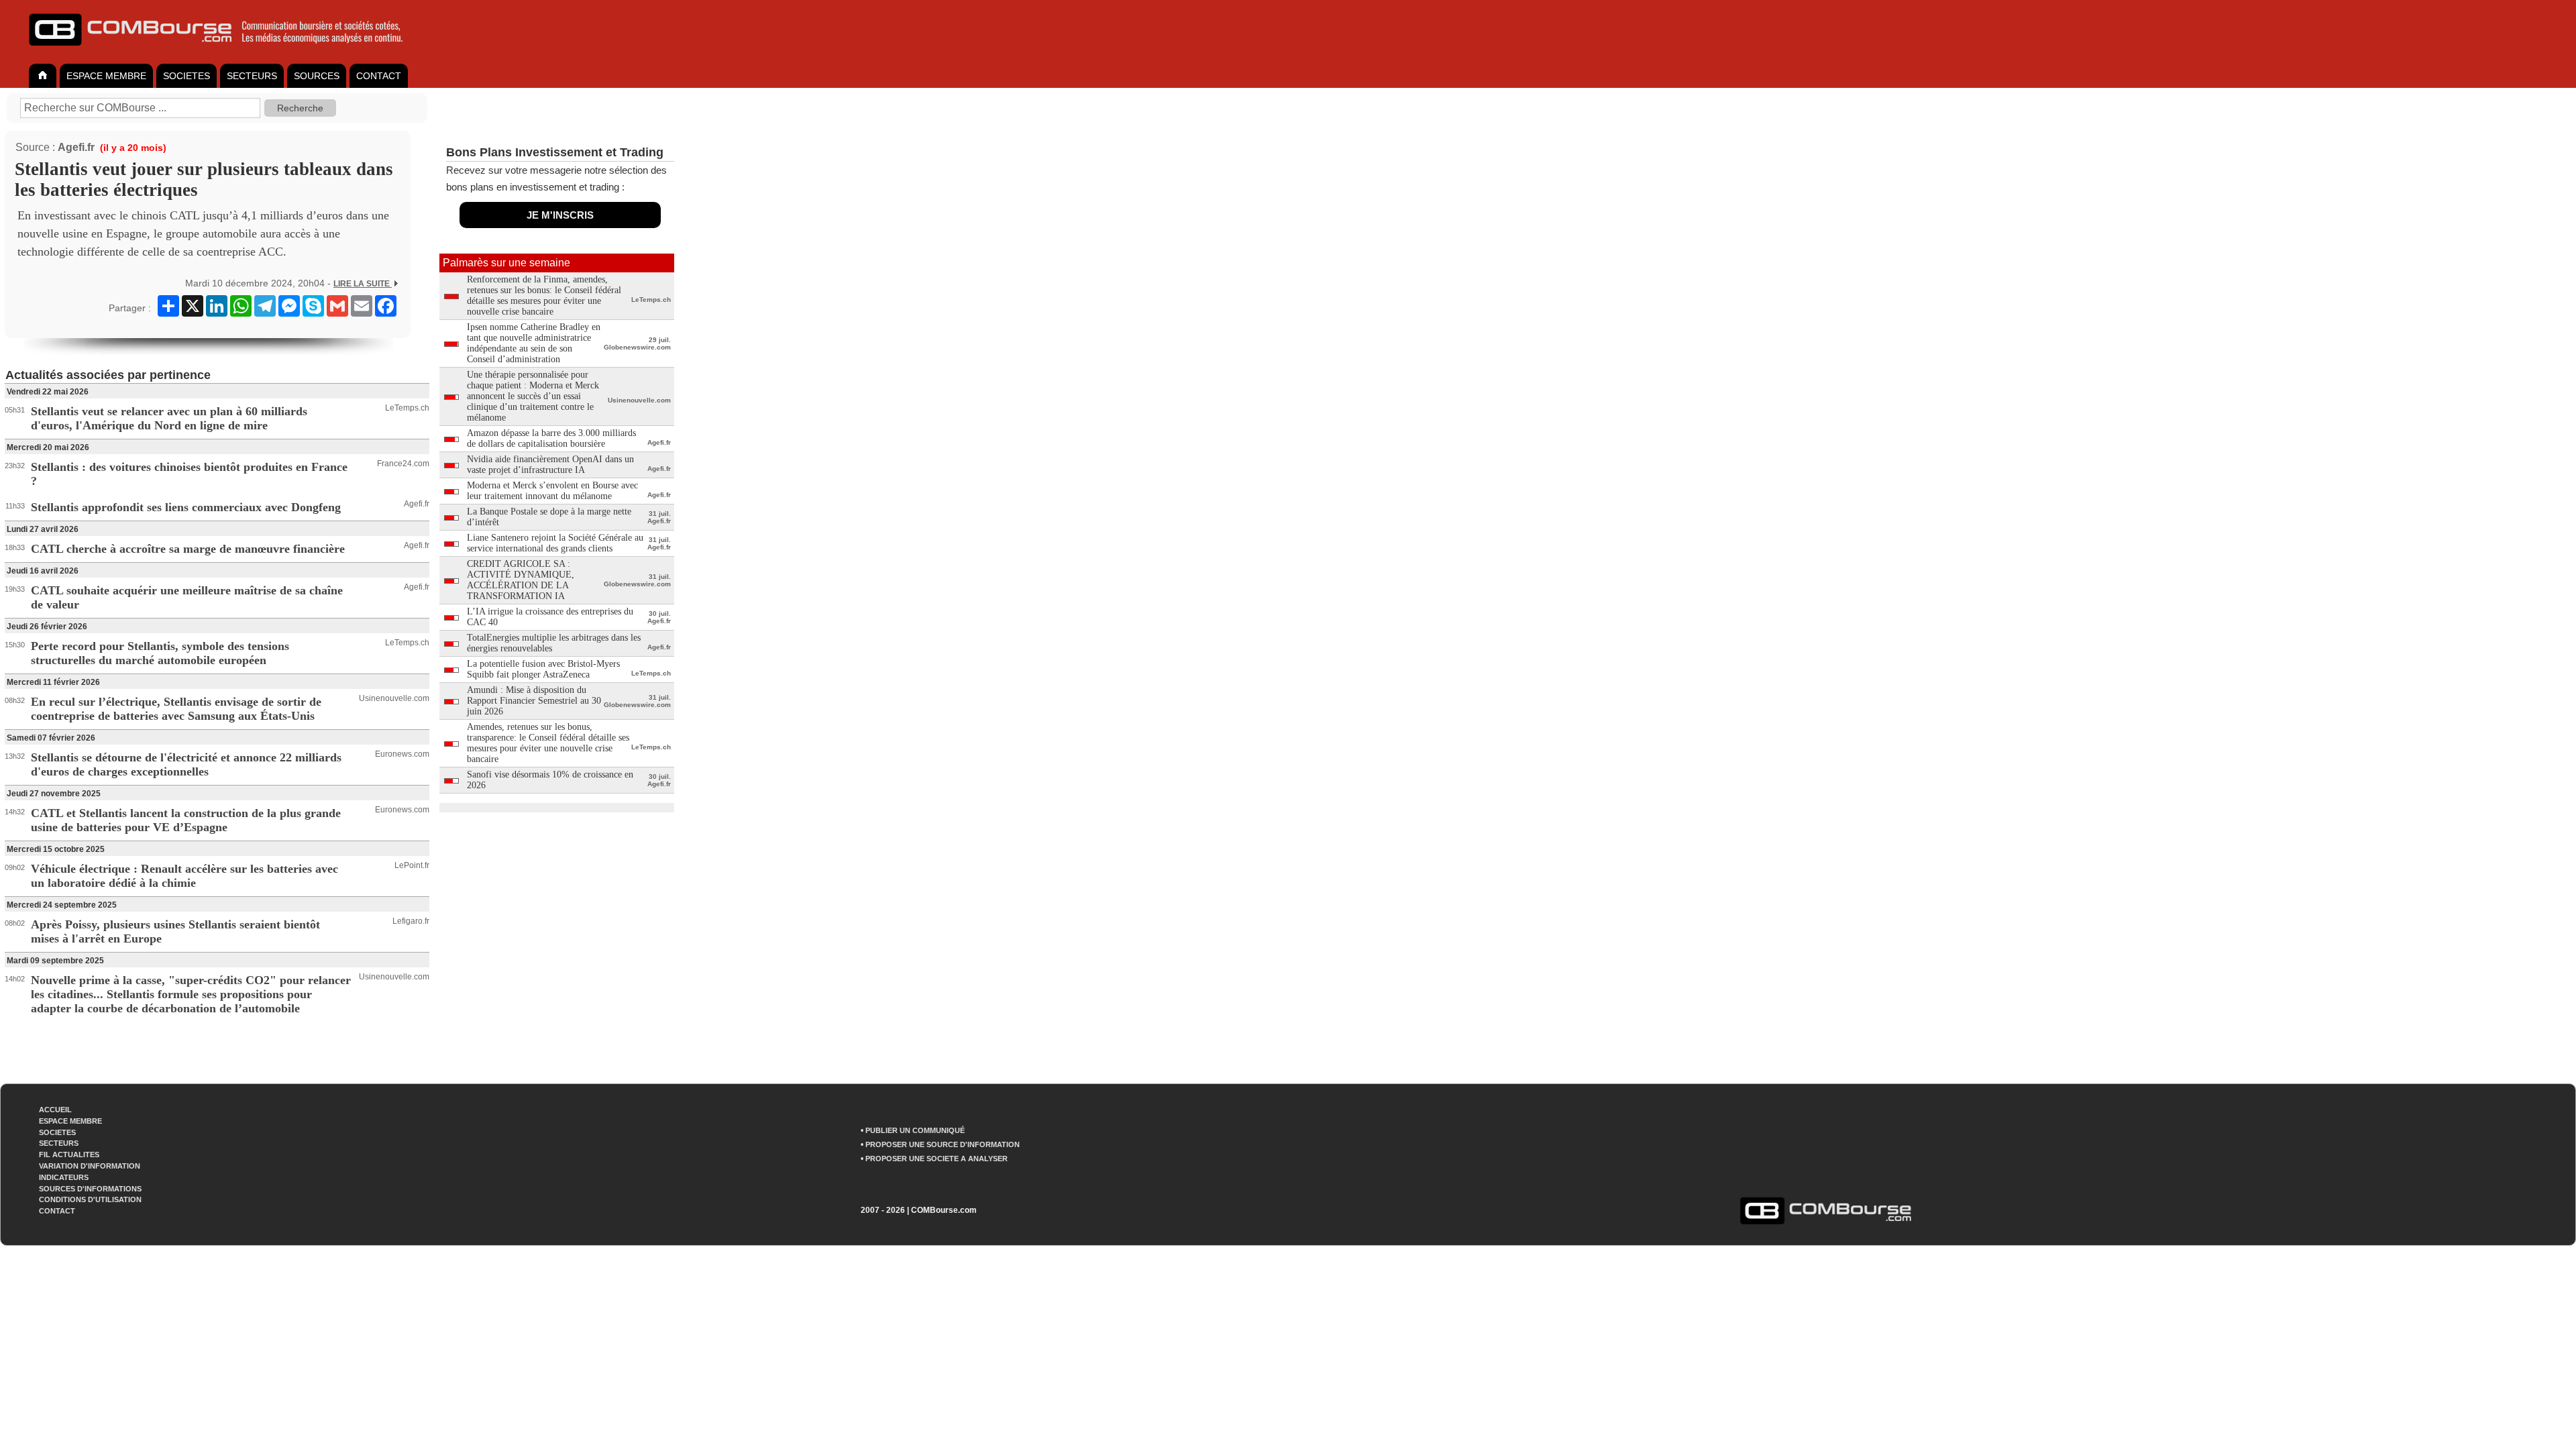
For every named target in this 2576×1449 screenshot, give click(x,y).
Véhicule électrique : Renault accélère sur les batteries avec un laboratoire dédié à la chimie (184, 876)
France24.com (403, 464)
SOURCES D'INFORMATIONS (90, 1189)
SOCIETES (186, 76)
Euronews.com (402, 754)
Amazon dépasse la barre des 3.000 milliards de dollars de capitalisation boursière (551, 438)
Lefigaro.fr (411, 921)
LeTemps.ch (407, 408)
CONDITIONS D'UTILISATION (90, 1199)
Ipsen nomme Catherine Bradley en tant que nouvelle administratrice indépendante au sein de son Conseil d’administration (534, 343)
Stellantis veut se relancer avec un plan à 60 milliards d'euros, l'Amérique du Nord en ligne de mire (169, 418)
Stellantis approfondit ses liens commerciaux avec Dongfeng (186, 507)
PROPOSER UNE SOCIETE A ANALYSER (936, 1159)
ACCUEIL (55, 1110)
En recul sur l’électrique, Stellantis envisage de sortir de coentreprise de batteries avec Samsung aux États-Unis (176, 709)
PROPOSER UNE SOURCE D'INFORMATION (943, 1144)
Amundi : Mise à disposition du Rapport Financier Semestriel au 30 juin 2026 (534, 701)
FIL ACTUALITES (69, 1155)
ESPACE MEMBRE (106, 76)
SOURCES (317, 76)
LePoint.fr (412, 865)
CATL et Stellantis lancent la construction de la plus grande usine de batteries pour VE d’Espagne (186, 820)
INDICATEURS (64, 1177)
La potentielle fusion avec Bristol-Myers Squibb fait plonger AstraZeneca (543, 669)
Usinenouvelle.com (394, 698)
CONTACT (379, 76)
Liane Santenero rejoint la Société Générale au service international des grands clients (555, 543)
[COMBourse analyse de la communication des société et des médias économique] (225, 51)
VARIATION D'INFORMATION (90, 1166)
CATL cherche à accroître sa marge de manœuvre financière (188, 549)
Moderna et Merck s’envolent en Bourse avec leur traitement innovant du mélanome (552, 491)
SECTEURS (252, 76)
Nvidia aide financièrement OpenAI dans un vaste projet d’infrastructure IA (550, 465)
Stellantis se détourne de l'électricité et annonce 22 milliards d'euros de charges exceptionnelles (186, 764)
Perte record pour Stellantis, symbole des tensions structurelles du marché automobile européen (160, 653)
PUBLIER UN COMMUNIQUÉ (915, 1130)
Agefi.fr (76, 147)
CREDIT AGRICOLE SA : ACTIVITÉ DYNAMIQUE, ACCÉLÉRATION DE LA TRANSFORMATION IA (521, 580)
